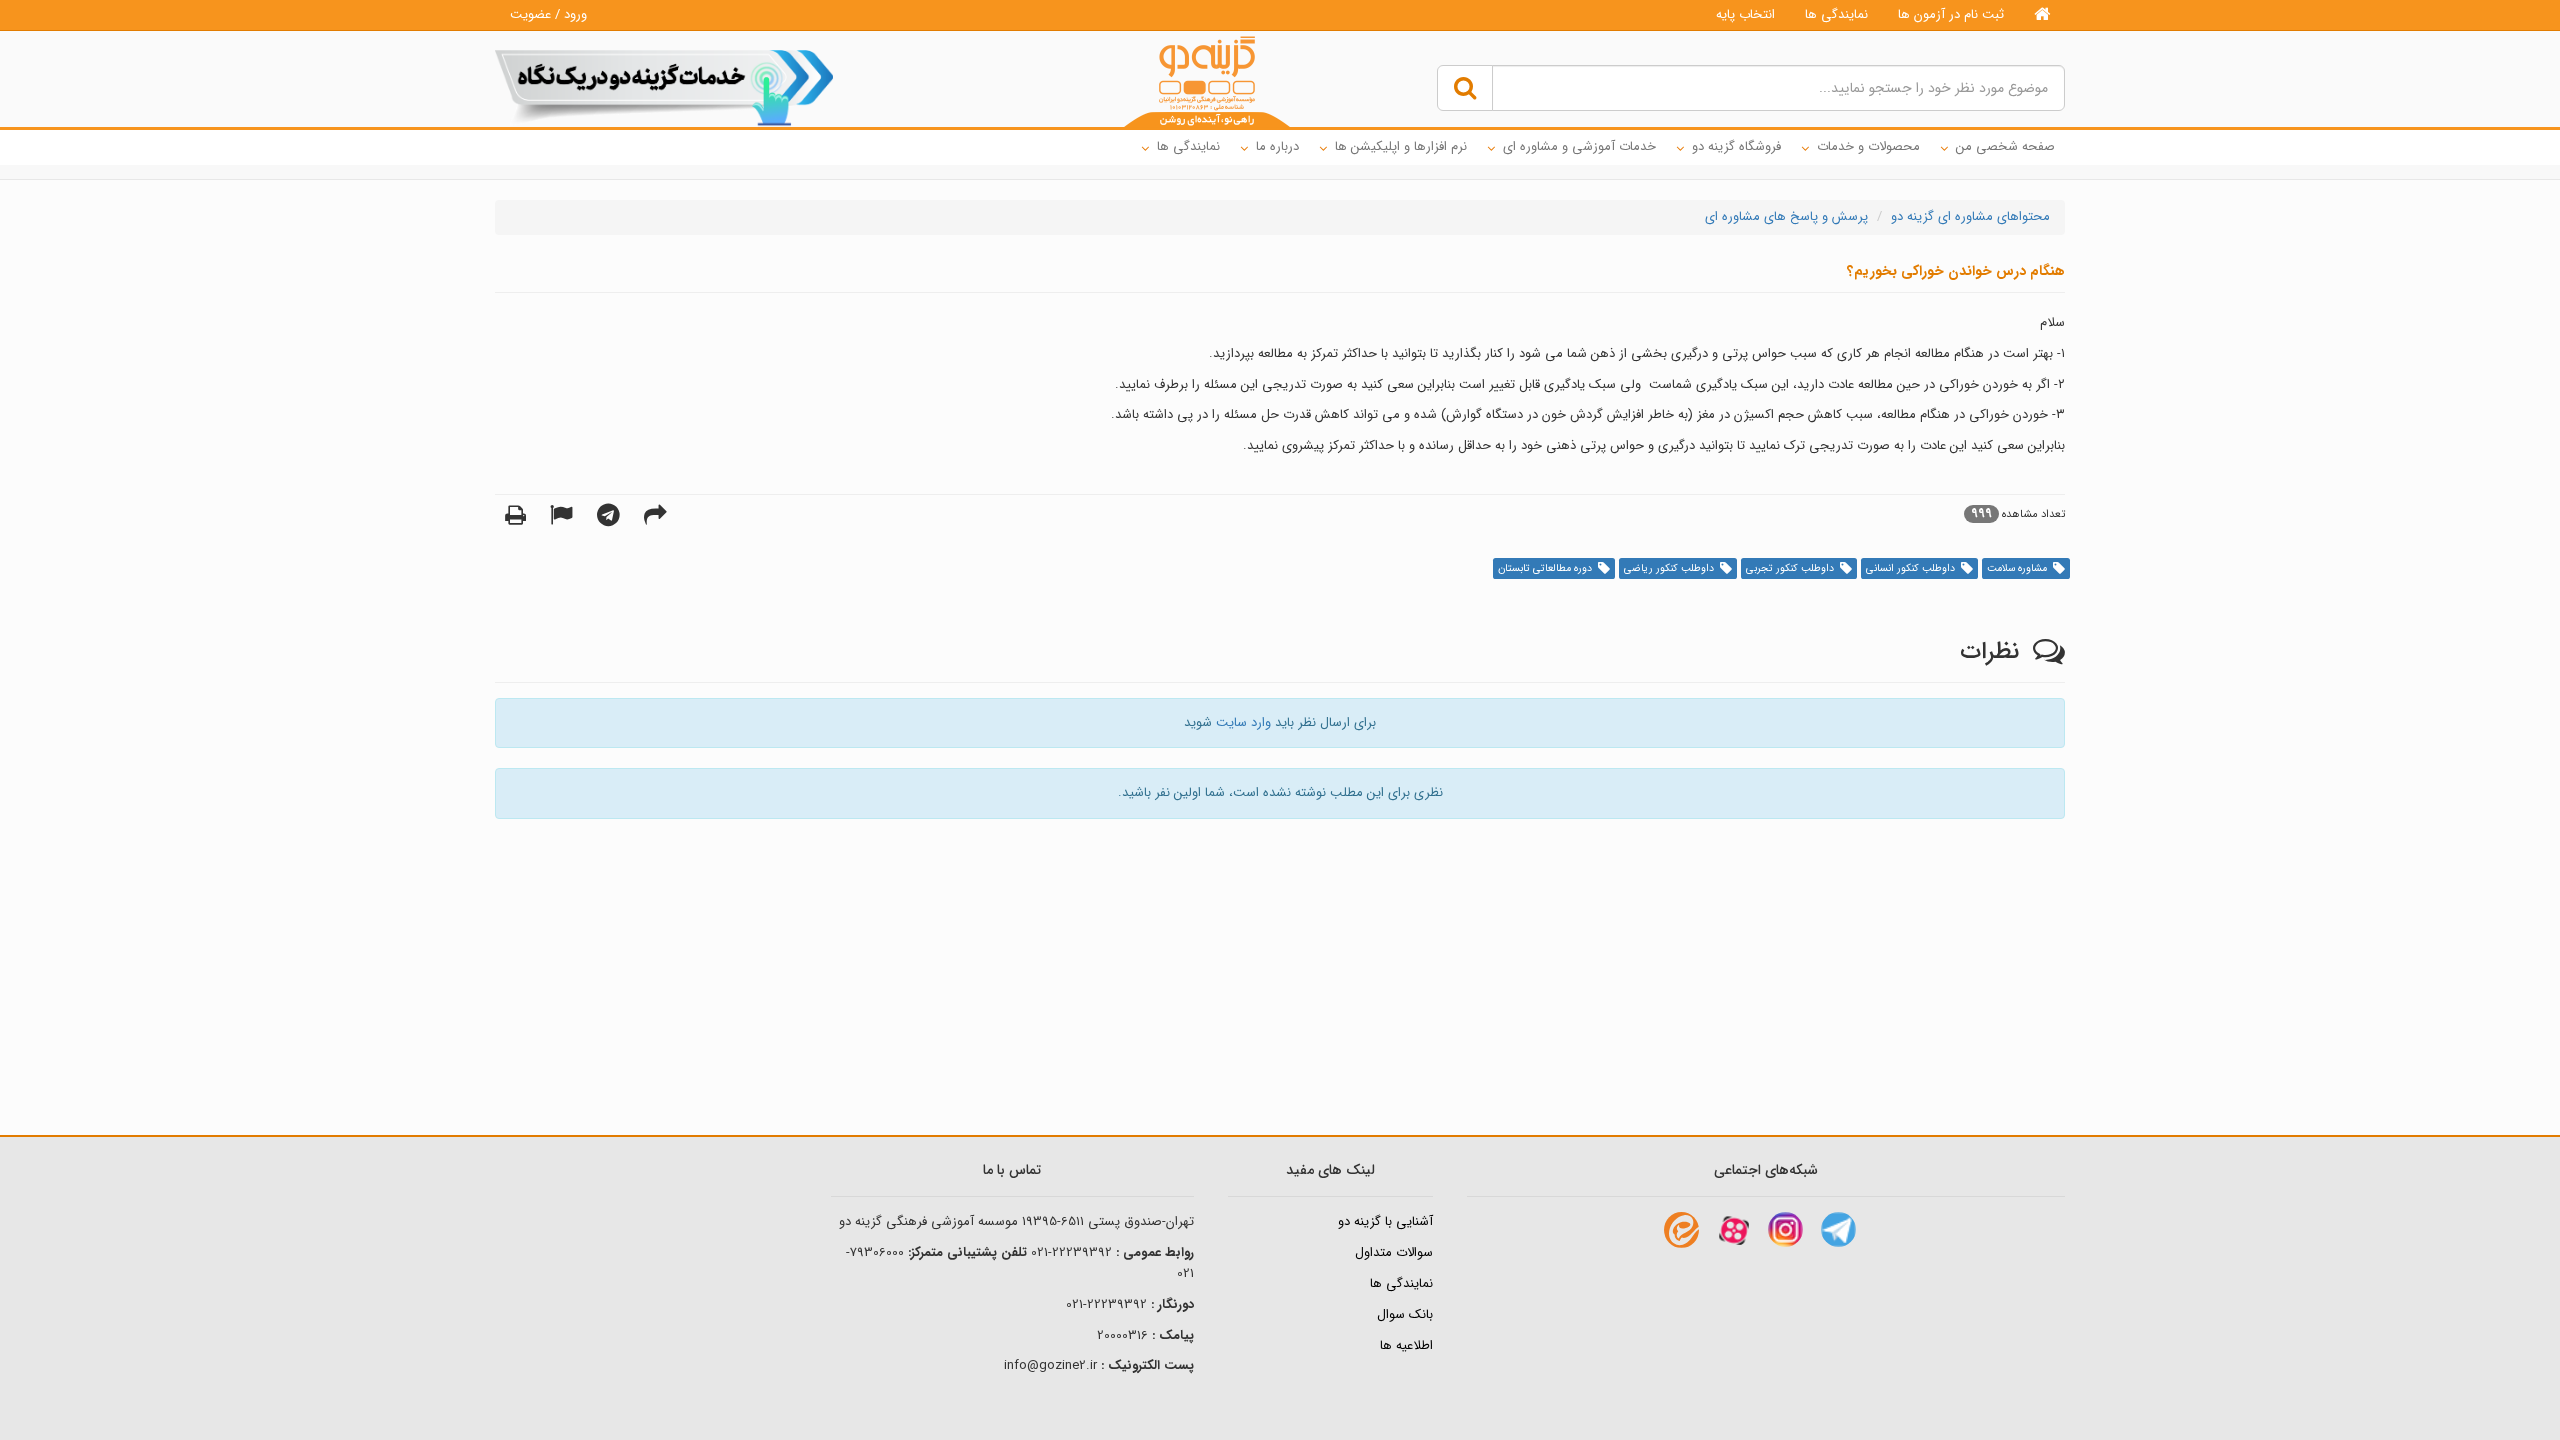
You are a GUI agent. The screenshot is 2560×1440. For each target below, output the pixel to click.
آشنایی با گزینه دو (1385, 1221)
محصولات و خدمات (1868, 146)
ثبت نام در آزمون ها (1951, 14)
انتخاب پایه (1745, 14)
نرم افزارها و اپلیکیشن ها (1401, 146)
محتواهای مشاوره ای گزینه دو (1970, 216)
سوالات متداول (1394, 1252)
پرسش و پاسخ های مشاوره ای (1786, 216)
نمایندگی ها (1836, 14)
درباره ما (1277, 146)
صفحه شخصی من (2005, 146)
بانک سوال (1405, 1314)
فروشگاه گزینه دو (1736, 146)
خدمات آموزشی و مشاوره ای (1579, 146)
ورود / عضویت (548, 14)
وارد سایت (1243, 722)
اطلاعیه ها (1406, 1345)
